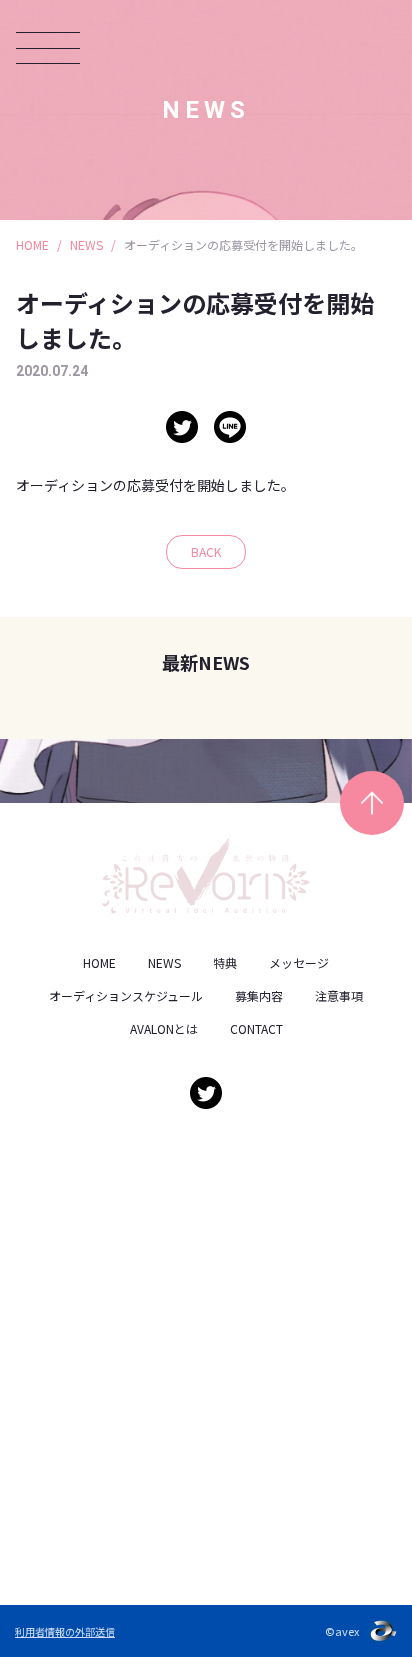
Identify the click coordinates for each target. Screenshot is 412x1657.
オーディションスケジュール (126, 995)
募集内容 (259, 995)
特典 (225, 962)
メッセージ (299, 962)
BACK (206, 551)
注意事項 (339, 995)
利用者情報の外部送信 (65, 1631)
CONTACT (256, 1028)
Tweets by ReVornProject (109, 1150)
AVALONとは (164, 1028)
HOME (32, 244)
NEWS (86, 244)
